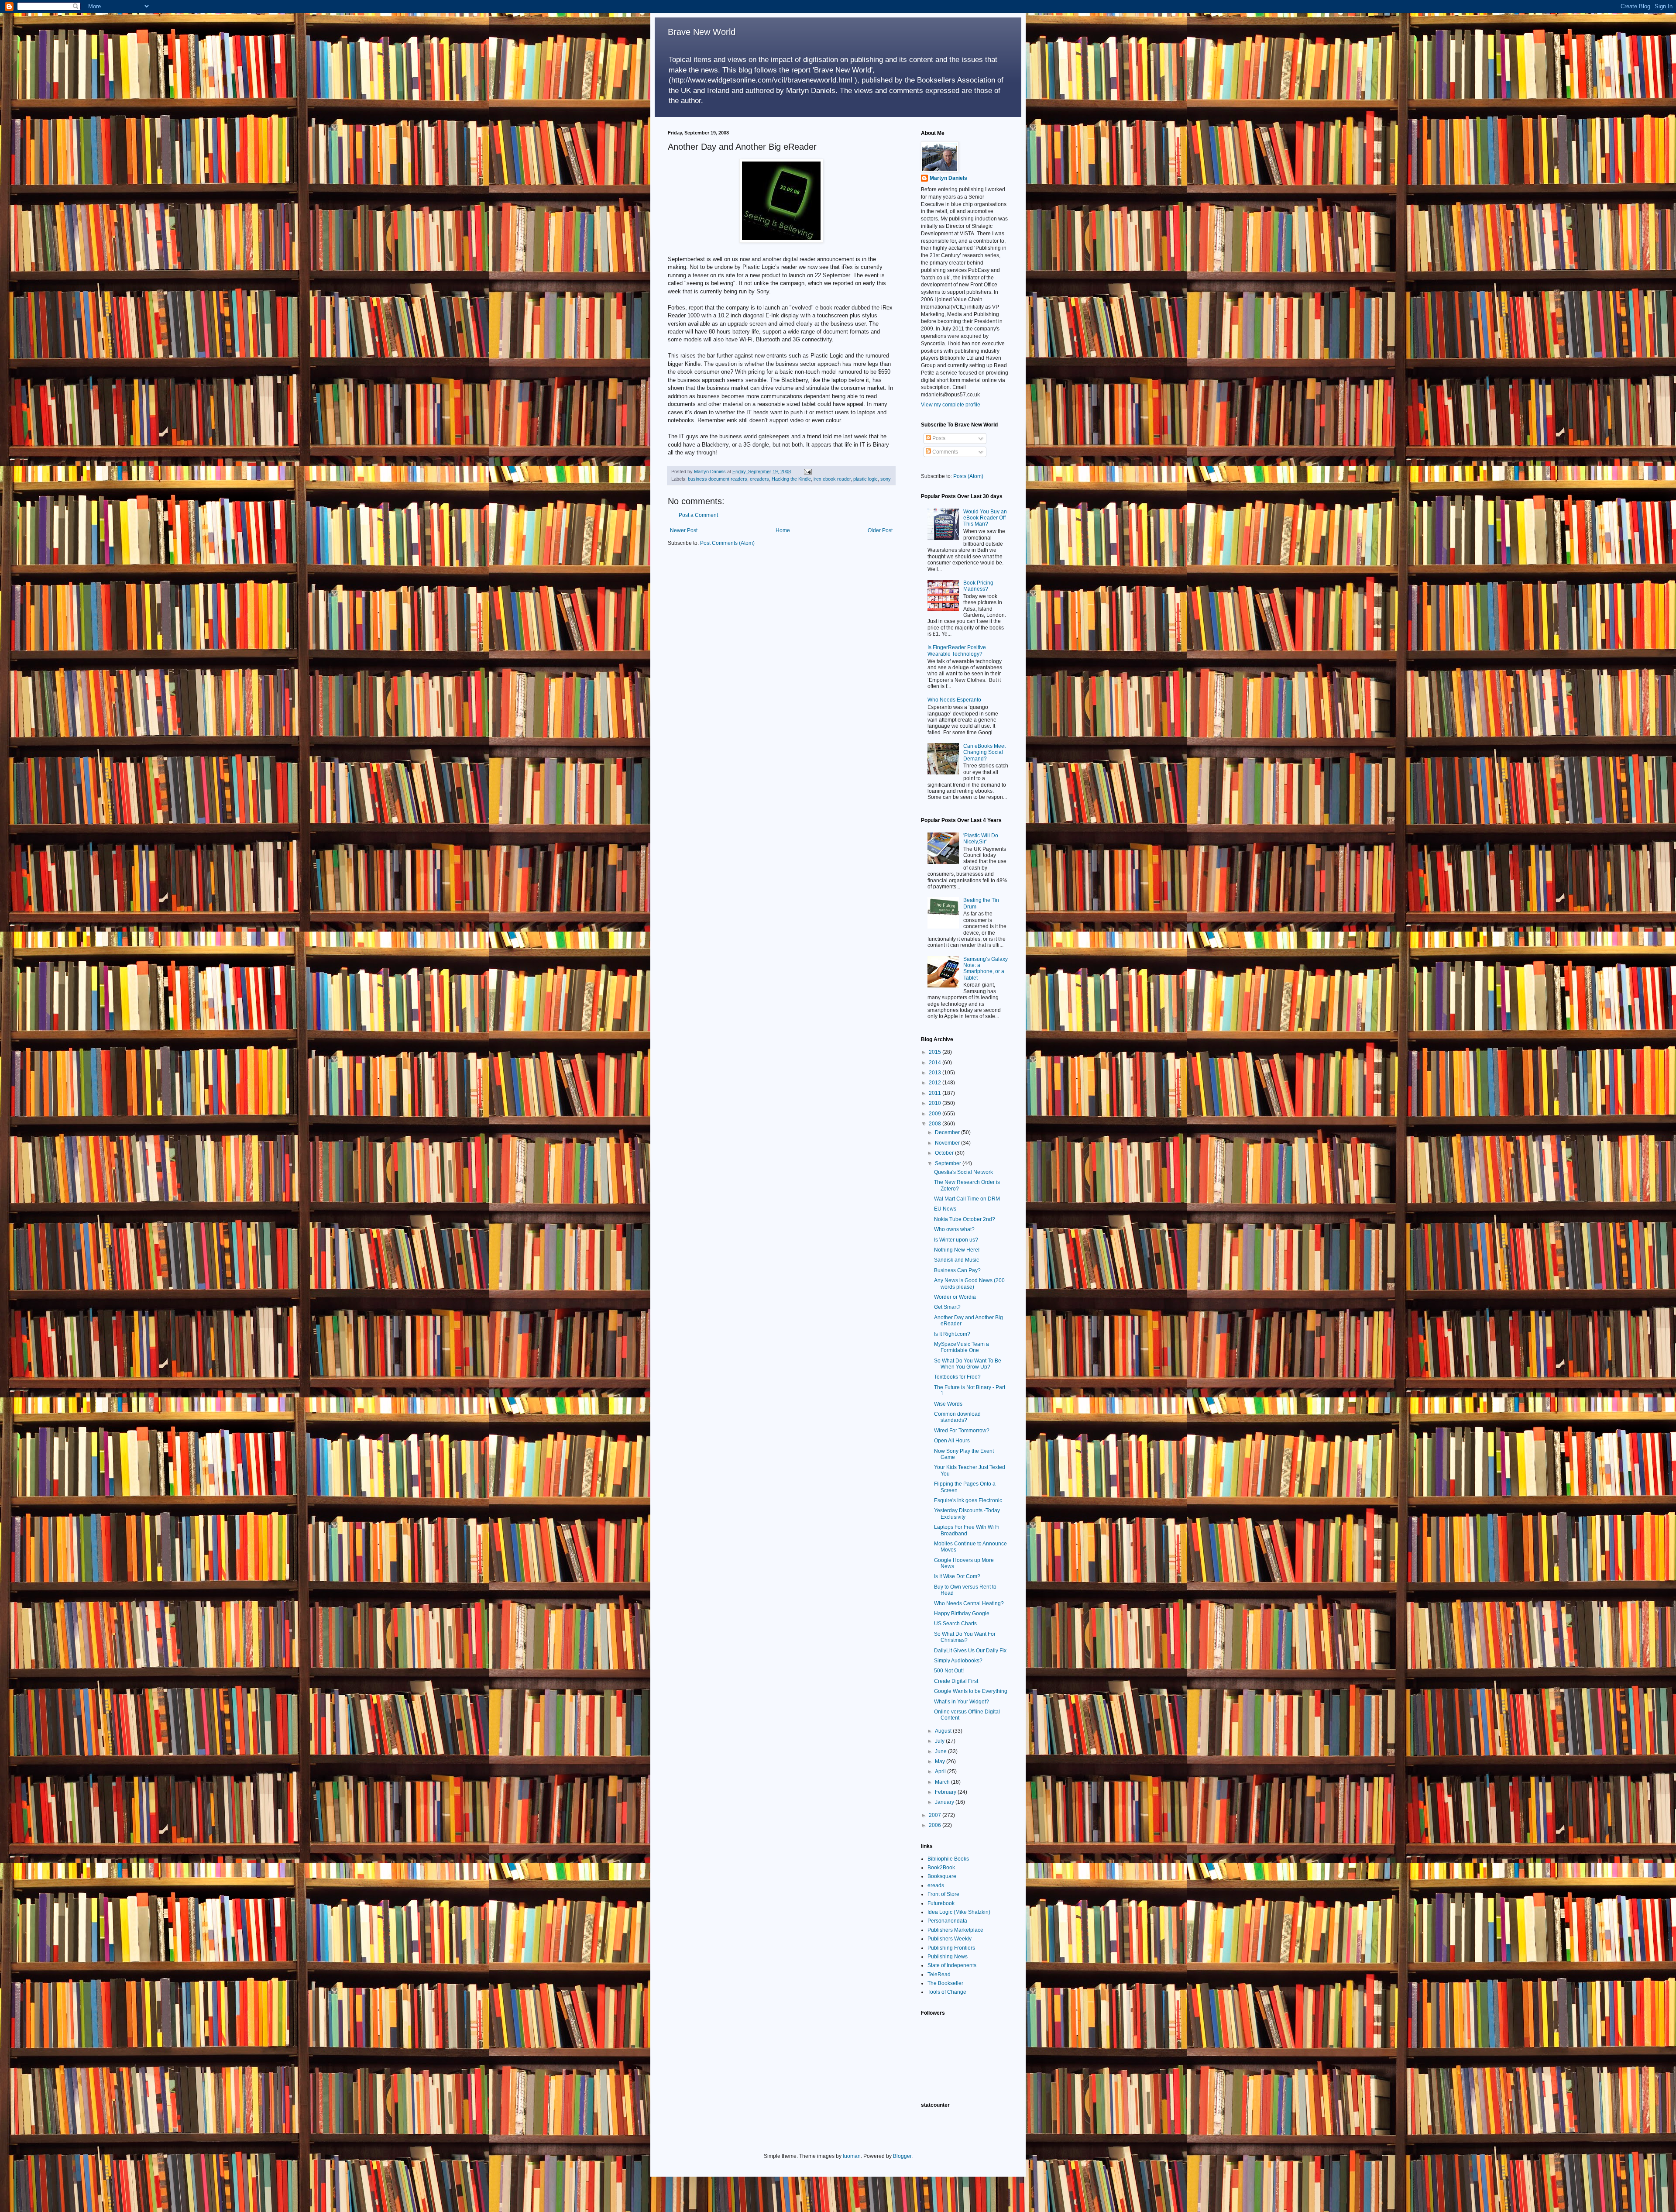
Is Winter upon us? (956, 1240)
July (940, 1741)
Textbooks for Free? (957, 1377)
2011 (936, 1093)
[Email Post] (807, 471)
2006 (936, 1825)
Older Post (880, 530)
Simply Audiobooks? (958, 1661)
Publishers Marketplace (955, 1930)
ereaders (759, 479)
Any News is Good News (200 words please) (969, 1283)
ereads (936, 1885)
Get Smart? (947, 1307)
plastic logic (865, 479)
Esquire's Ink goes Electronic (968, 1500)
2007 (936, 1815)
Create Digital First (956, 1681)
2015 (936, 1052)
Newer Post (684, 530)
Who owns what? (954, 1229)
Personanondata (947, 1921)
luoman (852, 2156)
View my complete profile (951, 405)
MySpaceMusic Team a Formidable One (962, 1347)
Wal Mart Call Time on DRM (967, 1199)
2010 (936, 1103)
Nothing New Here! (957, 1250)
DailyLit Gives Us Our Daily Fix (970, 1651)
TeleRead (939, 1975)
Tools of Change (947, 1992)
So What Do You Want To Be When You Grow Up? (968, 1364)
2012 (936, 1083)
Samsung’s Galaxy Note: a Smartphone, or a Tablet (986, 968)
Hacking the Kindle (791, 479)
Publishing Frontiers (951, 1948)
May (941, 1761)
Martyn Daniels (948, 178)
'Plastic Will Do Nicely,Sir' (981, 839)
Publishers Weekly (950, 1939)
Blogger (902, 2156)
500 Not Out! (949, 1671)
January (945, 1802)
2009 (936, 1114)
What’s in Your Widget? (962, 1702)
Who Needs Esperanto (954, 700)
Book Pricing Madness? (978, 586)
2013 (936, 1073)
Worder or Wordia (955, 1297)
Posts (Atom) (968, 476)
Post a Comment (698, 515)
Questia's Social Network (963, 1172)
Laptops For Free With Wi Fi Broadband (967, 1530)
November (948, 1143)
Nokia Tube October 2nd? (965, 1219)
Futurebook (941, 1903)
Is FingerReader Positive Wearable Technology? (957, 650)
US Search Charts (955, 1624)
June (941, 1751)
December (948, 1132)
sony (886, 479)
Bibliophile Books (948, 1859)
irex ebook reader (832, 479)
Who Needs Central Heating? (969, 1603)
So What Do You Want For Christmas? (965, 1637)
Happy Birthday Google (962, 1613)
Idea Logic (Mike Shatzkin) (959, 1912)
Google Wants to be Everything (971, 1691)
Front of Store (943, 1894)
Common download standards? (957, 1417)
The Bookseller (945, 1983)
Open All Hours (952, 1441)
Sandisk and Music (956, 1260)
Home (783, 530)
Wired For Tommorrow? (962, 1431)
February (946, 1792)
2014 (936, 1063)
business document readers (718, 479)
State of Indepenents (952, 1965)
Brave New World (702, 32)
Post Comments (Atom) (727, 543)
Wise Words (948, 1404)
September (949, 1163)
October (945, 1153)
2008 (936, 1124)
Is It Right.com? (952, 1334)
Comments (944, 452)
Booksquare (942, 1876)
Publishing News (948, 1957)
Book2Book (941, 1868)
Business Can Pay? (957, 1270)
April (941, 1772)
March (943, 1782)
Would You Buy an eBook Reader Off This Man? (985, 518)
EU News (945, 1209)
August (944, 1731)
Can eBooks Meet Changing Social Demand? (984, 752)
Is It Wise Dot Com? (957, 1576)
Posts (938, 438)
